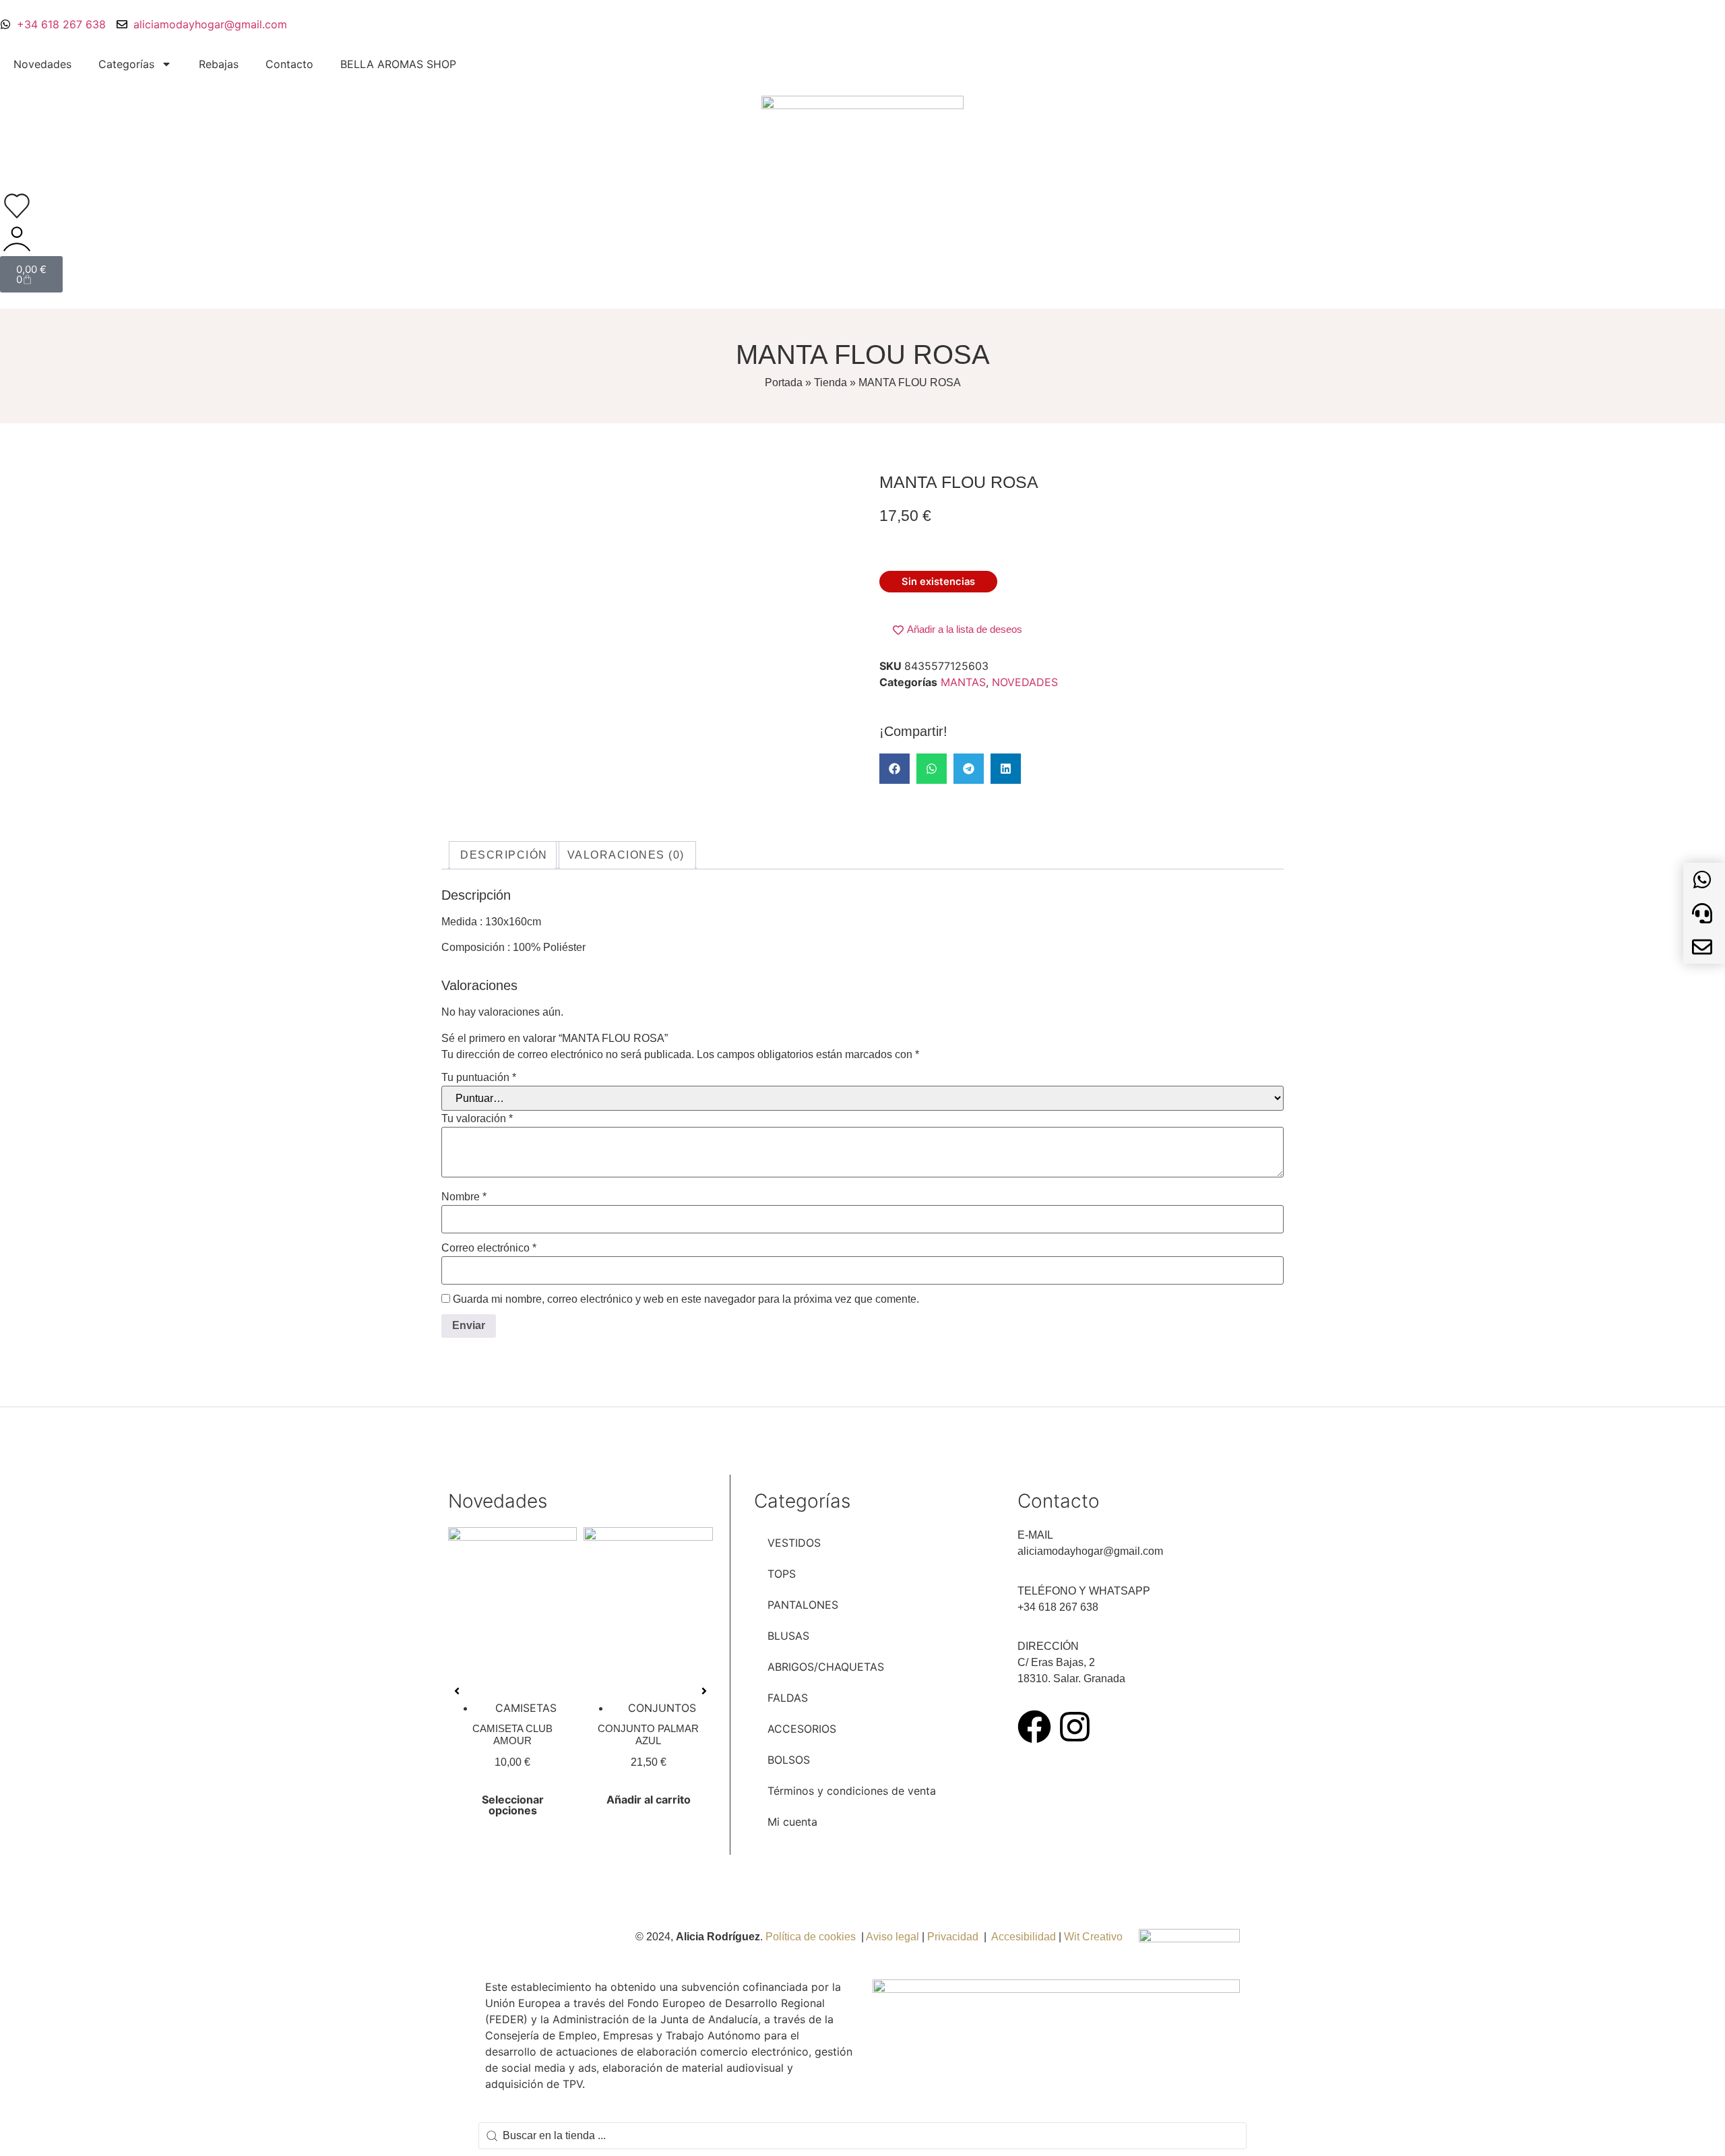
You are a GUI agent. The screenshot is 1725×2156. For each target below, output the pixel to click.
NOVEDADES (1025, 682)
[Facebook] (1034, 1727)
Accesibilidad (1024, 1937)
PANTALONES (803, 1605)
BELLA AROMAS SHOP (398, 64)
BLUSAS (788, 1636)
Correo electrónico (489, 1248)
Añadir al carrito (649, 1799)
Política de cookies (811, 1937)
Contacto (289, 64)
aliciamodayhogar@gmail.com (1090, 1551)
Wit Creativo (1095, 1937)
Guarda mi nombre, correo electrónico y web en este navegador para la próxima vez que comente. (686, 1299)
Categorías (126, 64)
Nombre (464, 1197)
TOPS (782, 1574)
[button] (895, 769)
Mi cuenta (792, 1822)
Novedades (42, 64)
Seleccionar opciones (513, 1805)
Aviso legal (892, 1937)
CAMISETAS (526, 1708)
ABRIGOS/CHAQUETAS (826, 1667)
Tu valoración (477, 1119)
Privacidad (953, 1937)
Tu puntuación (479, 1078)
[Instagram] (1075, 1727)
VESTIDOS (794, 1543)
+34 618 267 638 (1058, 1607)
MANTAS (963, 682)
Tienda (830, 382)
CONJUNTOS (662, 1708)
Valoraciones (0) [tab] (626, 855)
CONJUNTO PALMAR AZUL (648, 1734)
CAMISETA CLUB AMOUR (512, 1734)
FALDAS (788, 1698)
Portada (784, 382)
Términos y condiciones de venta (852, 1791)
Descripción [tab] (504, 855)
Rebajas (219, 64)
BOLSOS (789, 1760)
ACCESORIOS (802, 1729)
